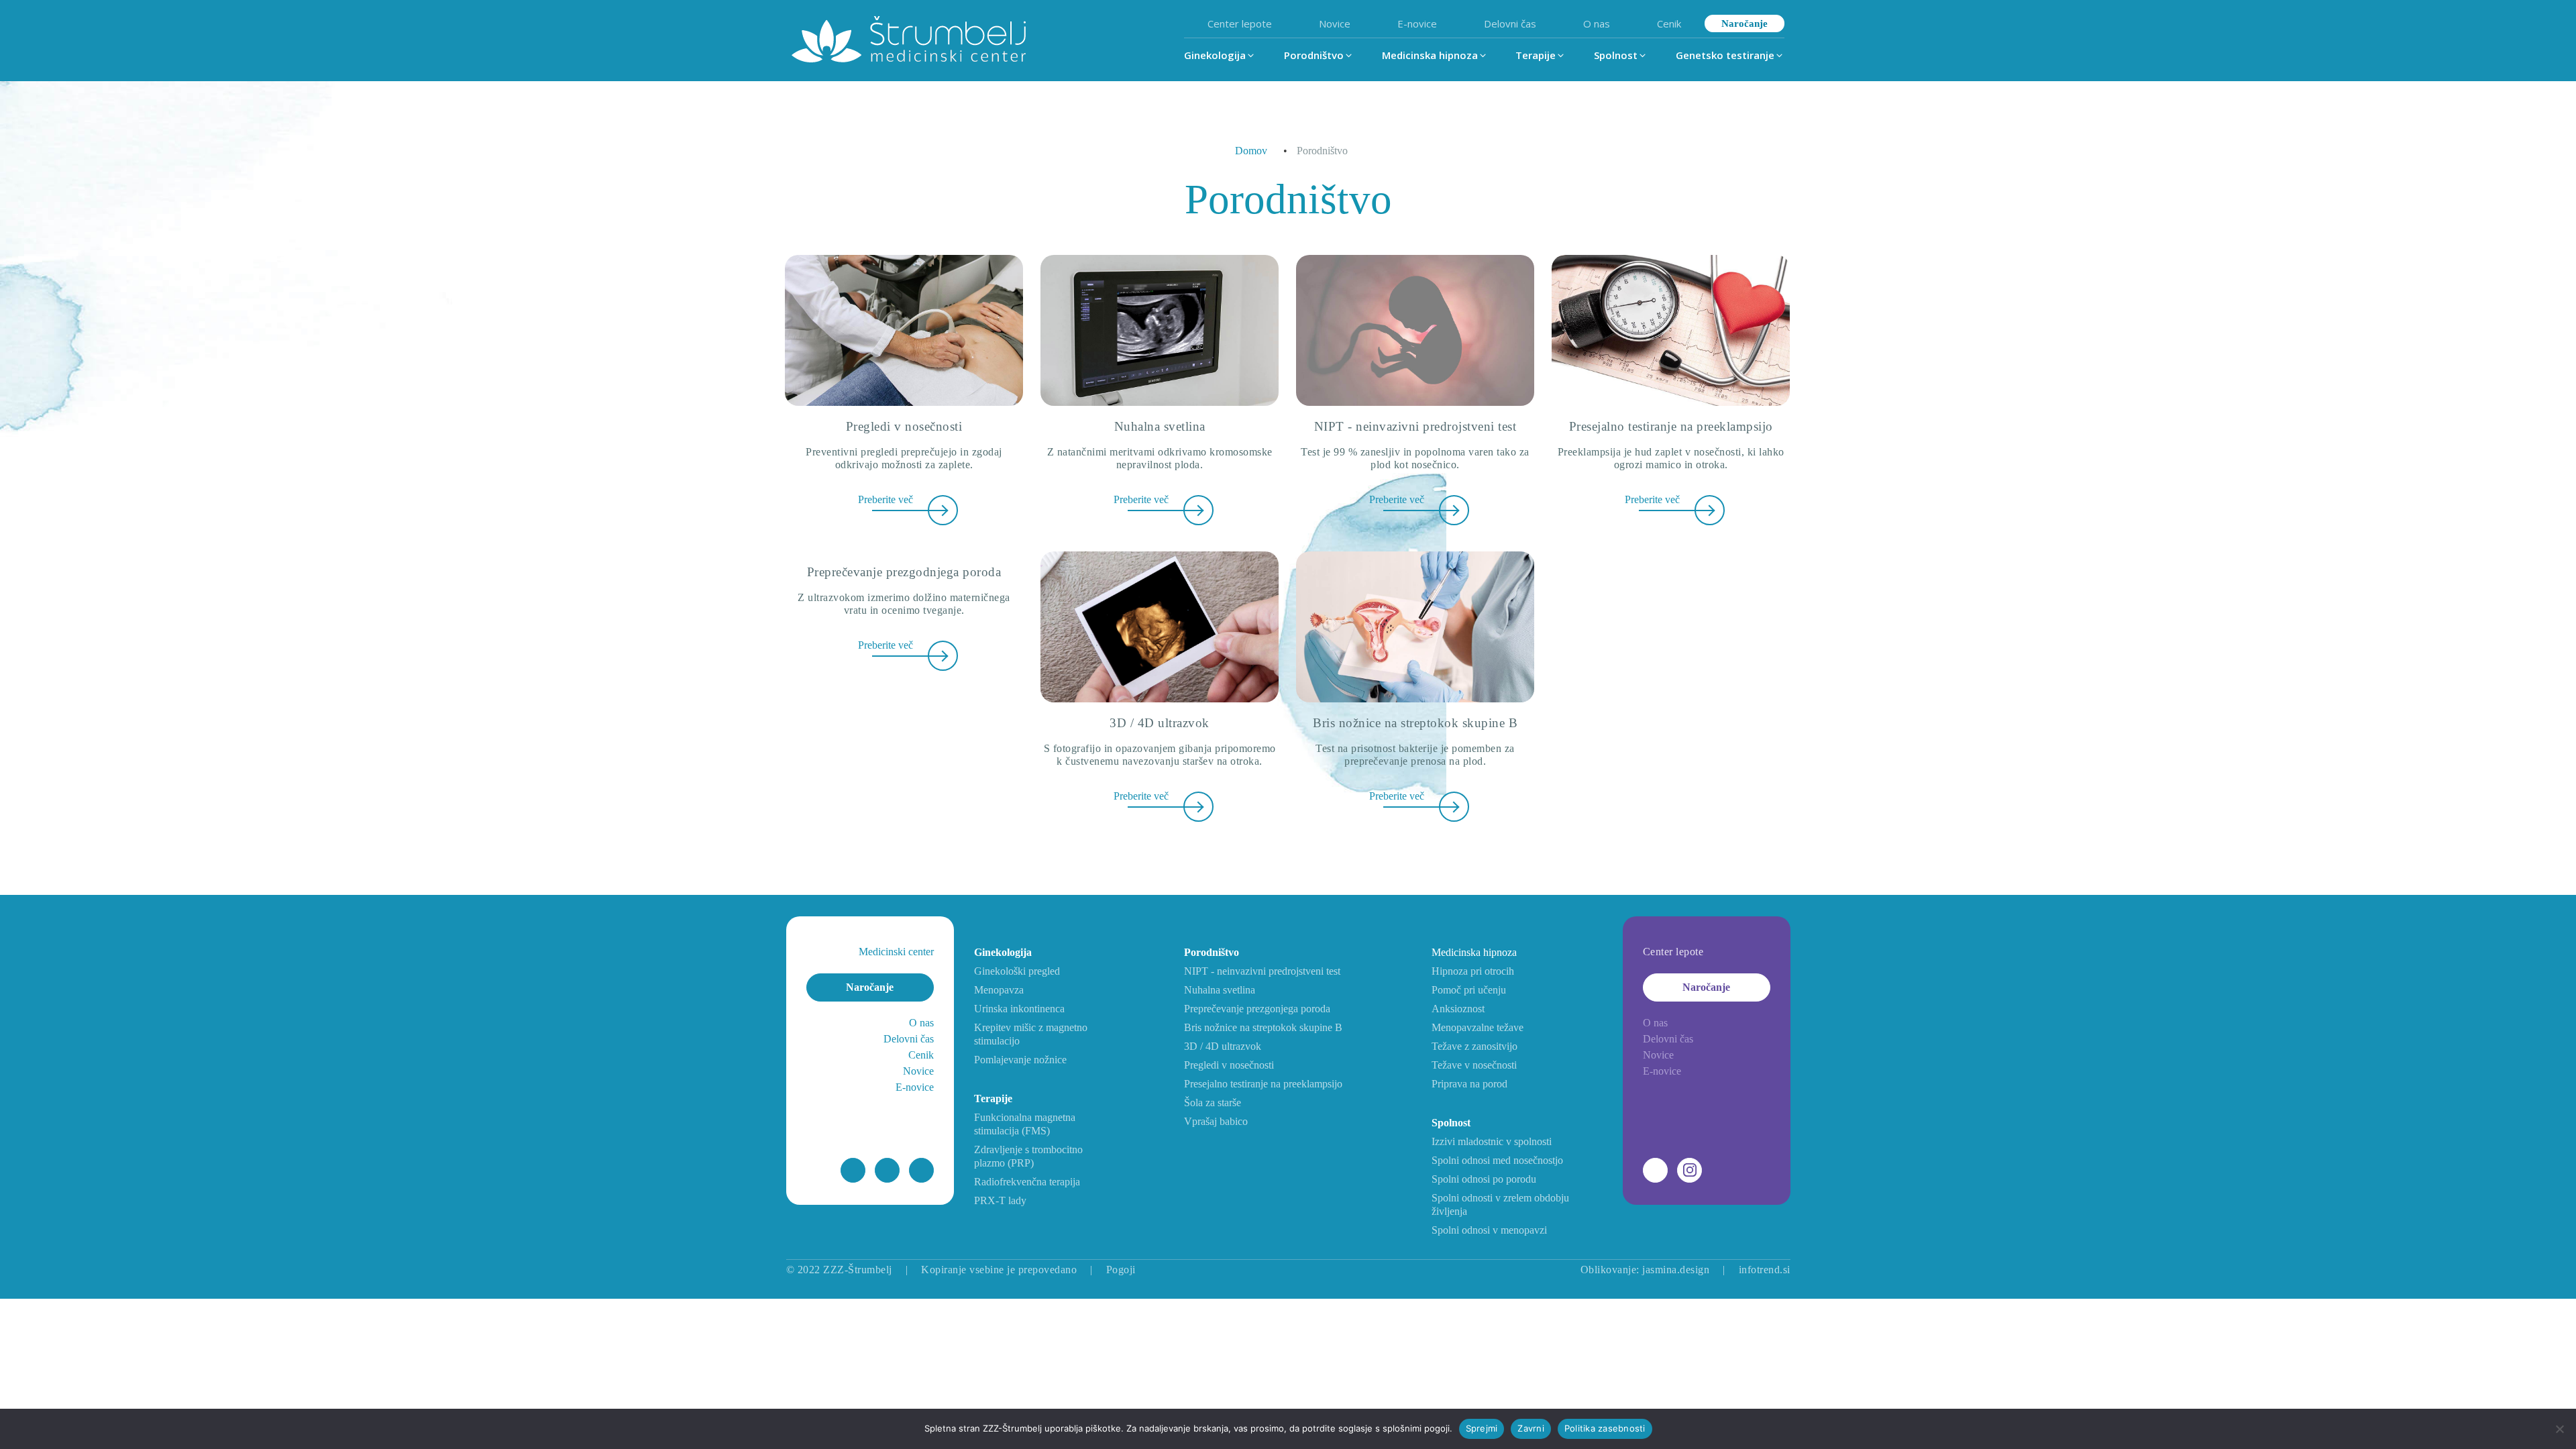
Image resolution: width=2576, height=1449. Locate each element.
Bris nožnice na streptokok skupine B (1263, 1027)
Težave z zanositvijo (1474, 1046)
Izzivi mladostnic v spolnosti (1492, 1141)
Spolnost (1451, 1123)
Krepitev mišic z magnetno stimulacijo (1031, 1034)
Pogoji (1121, 1270)
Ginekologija (1003, 952)
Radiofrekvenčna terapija (1027, 1182)
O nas (1597, 23)
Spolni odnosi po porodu (1484, 1179)
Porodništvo (1212, 952)
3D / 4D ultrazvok (1223, 1046)
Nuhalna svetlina (1220, 990)
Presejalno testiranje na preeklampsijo (1263, 1084)
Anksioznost (1458, 1009)
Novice (1335, 23)
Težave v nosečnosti (1474, 1065)
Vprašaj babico (1216, 1121)
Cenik (1669, 23)
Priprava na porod (1469, 1084)
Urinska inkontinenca (1019, 1009)
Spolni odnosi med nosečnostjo (1497, 1160)
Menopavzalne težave (1478, 1027)
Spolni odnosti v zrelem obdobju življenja (1500, 1204)
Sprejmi (1482, 1428)
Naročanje (1745, 23)
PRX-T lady (1000, 1200)
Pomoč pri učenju (1469, 990)
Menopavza (999, 990)
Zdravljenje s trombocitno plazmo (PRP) (1028, 1156)
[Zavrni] (2559, 1429)
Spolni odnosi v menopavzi (1489, 1230)
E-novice (1417, 23)
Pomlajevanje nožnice (1020, 1060)
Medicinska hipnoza (1474, 952)
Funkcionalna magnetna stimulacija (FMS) (1025, 1124)
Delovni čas (1510, 23)
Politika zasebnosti (1605, 1428)
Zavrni (1531, 1428)
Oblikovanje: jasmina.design (1645, 1270)
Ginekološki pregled (1017, 971)
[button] (1220, 55)
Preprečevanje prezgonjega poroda (1257, 1009)
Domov (1251, 151)
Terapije (993, 1098)
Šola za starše (1213, 1103)
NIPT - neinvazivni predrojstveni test (1262, 971)
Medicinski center (896, 952)
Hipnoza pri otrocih (1473, 971)
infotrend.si (1765, 1270)
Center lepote (1240, 23)
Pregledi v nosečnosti (1229, 1065)
